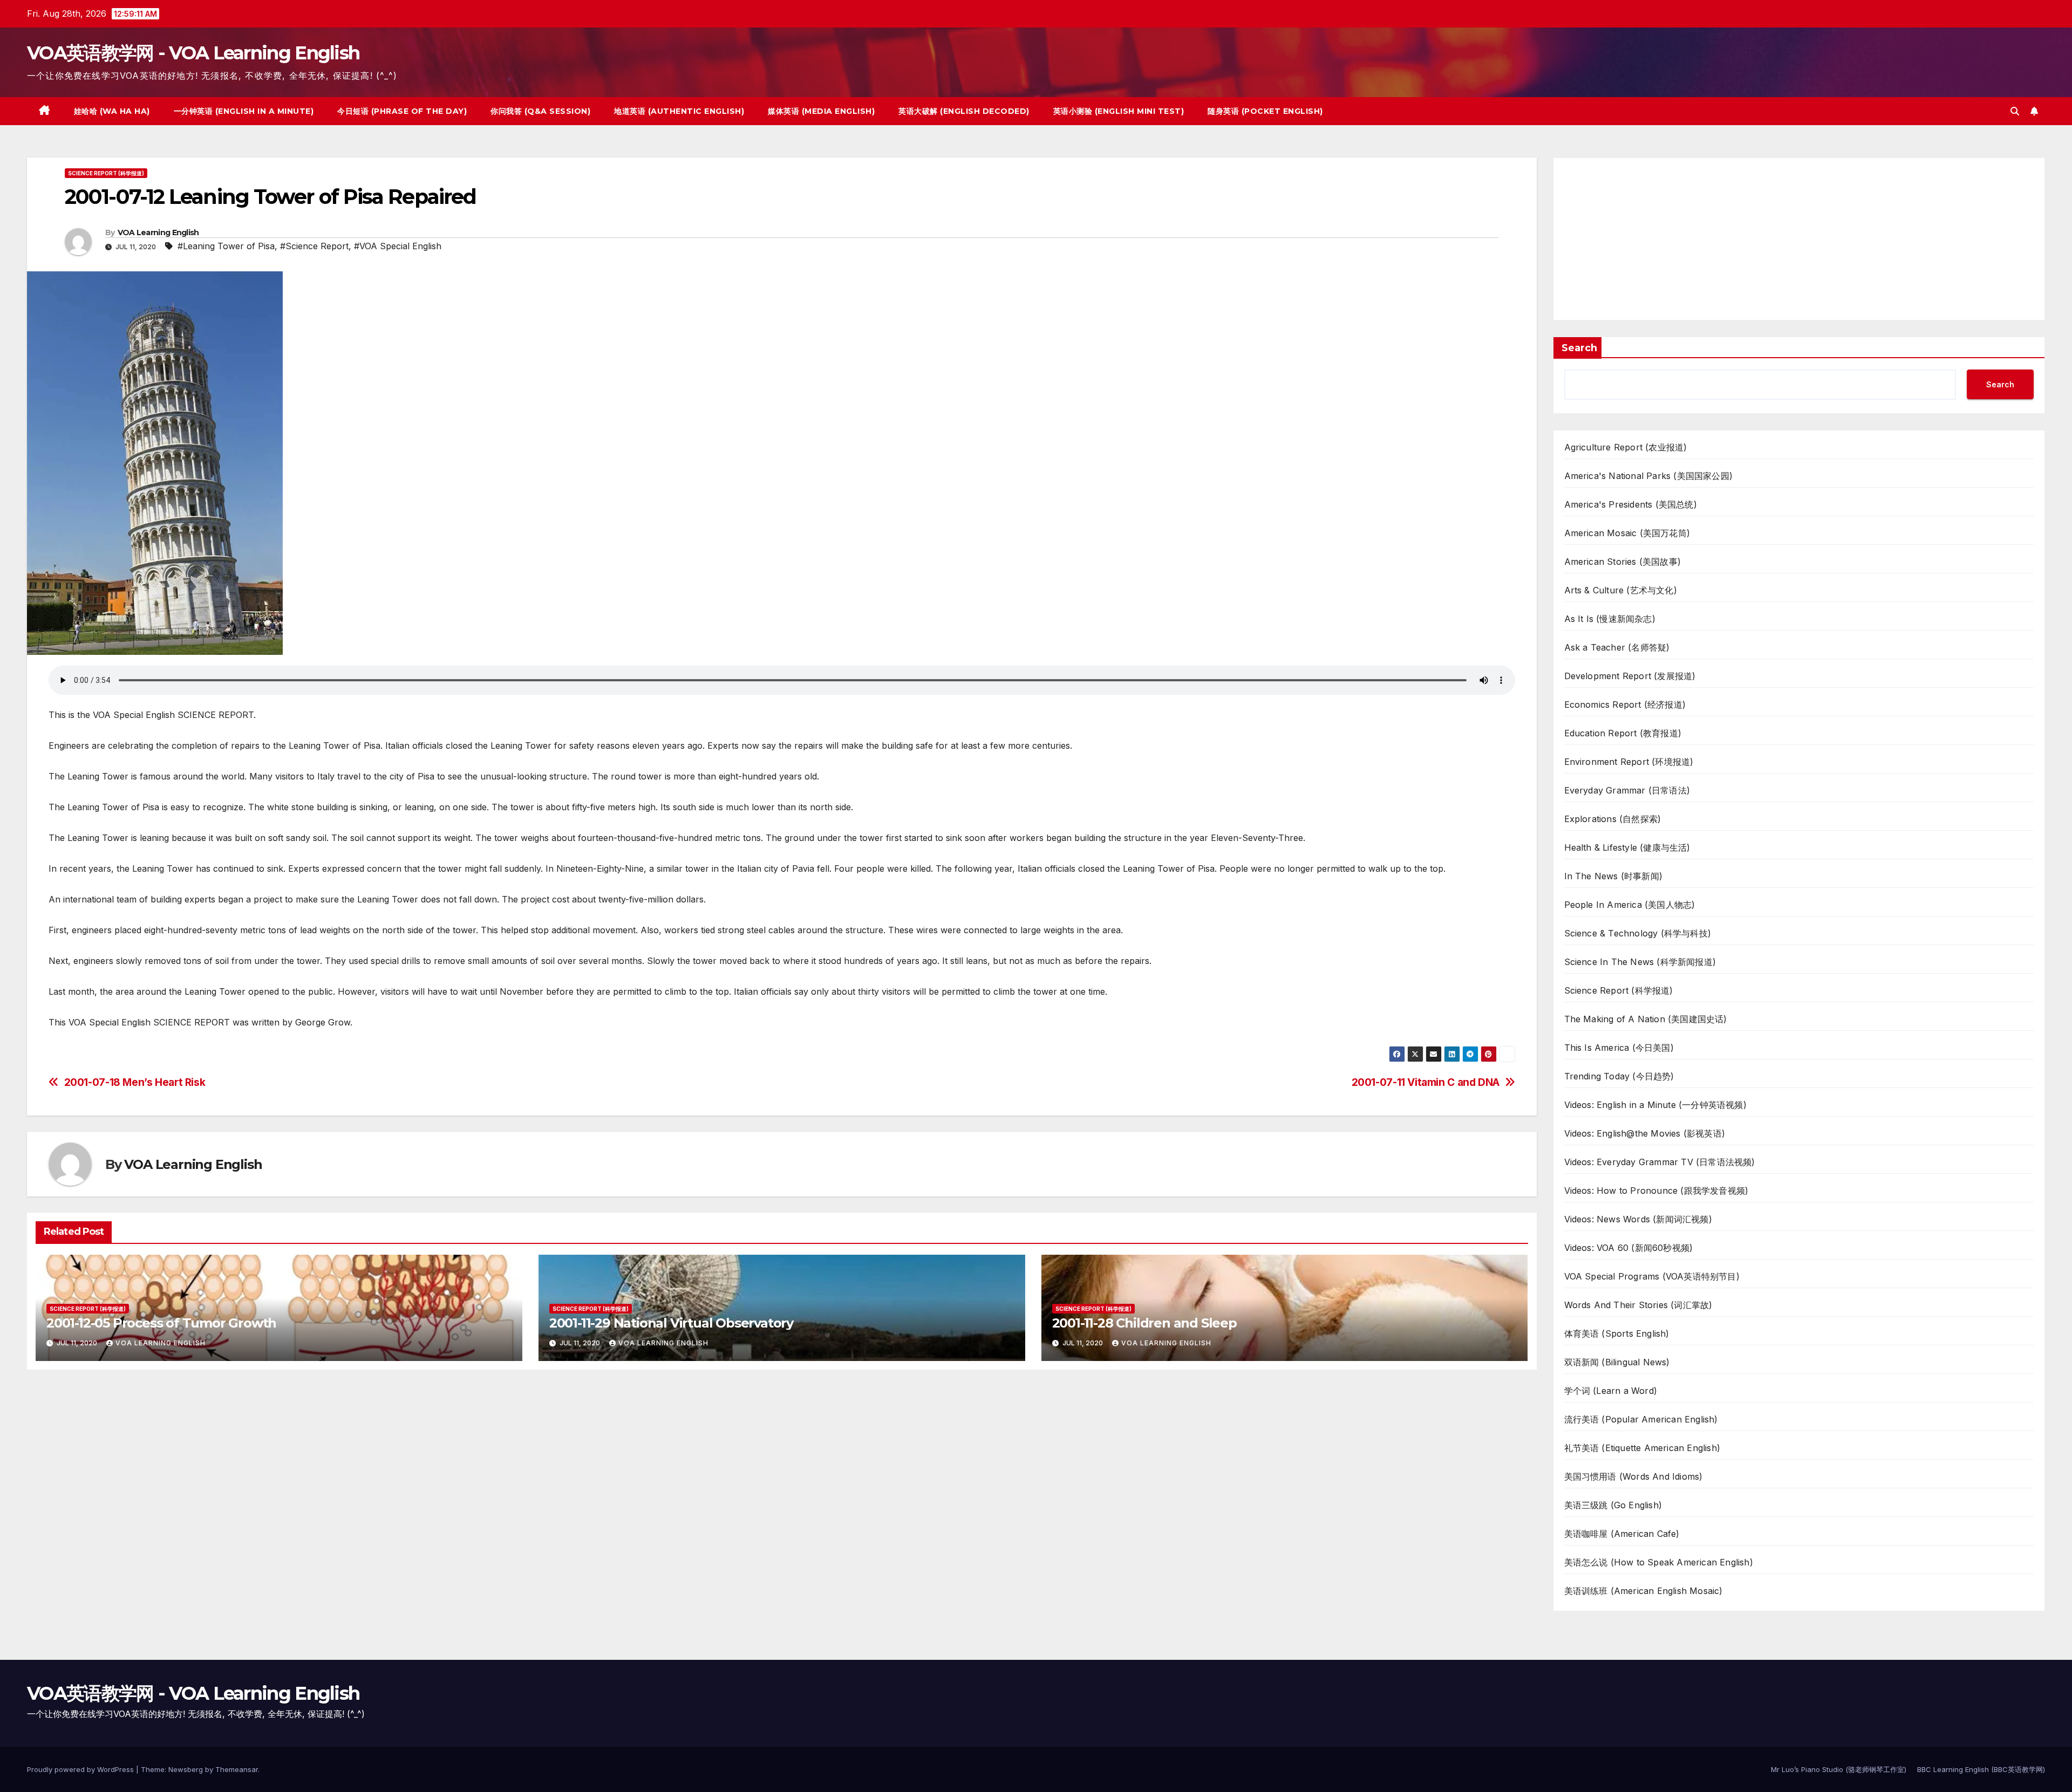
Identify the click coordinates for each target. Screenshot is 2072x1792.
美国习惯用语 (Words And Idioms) (1634, 1476)
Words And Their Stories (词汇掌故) (1638, 1305)
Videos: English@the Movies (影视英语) (1645, 1133)
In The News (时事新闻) (1614, 876)
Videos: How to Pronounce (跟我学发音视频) (1657, 1191)
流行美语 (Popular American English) (1641, 1419)
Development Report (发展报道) (1630, 676)
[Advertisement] (1799, 239)
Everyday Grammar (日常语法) (1627, 790)
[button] (2015, 111)
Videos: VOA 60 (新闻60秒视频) (1629, 1248)
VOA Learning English (158, 232)
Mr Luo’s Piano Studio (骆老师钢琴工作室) (1839, 1769)
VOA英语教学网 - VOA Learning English (193, 53)
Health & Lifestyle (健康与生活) (1627, 847)
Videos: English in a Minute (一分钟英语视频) (1655, 1105)
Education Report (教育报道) (1623, 733)
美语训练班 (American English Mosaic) (1644, 1591)
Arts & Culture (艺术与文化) (1621, 590)
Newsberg (186, 1769)
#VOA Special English (398, 246)
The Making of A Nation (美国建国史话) (1646, 1019)
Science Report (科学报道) (106, 173)
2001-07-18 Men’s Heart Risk (135, 1082)
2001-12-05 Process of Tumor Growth (161, 1323)
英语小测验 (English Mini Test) (1119, 111)
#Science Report (314, 246)
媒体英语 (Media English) (821, 111)
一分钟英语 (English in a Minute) (244, 111)
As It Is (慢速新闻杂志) (1610, 619)
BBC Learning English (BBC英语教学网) (1981, 1769)
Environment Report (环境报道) (1629, 762)
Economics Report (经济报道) (1625, 705)
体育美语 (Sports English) (1617, 1333)
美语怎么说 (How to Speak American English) (1659, 1562)
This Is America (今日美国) (1619, 1048)
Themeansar (237, 1769)
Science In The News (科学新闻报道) (1640, 962)
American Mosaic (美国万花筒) (1627, 533)
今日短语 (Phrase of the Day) (402, 111)
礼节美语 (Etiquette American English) (1642, 1448)
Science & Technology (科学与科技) (1638, 933)
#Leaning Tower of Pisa (226, 246)
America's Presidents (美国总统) (1631, 504)
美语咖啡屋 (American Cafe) (1622, 1534)
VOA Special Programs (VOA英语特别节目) (1652, 1276)
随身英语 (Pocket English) (1265, 111)
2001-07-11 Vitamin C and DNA (1426, 1082)
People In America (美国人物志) (1630, 905)
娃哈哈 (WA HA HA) (112, 111)
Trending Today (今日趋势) (1619, 1076)
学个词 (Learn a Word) (1611, 1391)
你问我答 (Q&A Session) (540, 111)
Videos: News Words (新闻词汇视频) (1638, 1219)
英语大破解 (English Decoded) (964, 111)
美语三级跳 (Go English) (1613, 1505)
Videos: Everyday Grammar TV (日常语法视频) (1660, 1162)
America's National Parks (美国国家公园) (1649, 476)
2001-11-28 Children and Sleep (1144, 1323)
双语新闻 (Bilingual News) (1617, 1362)
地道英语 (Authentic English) (679, 111)
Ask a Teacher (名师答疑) (1617, 647)
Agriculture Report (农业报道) (1626, 447)
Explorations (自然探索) (1613, 819)
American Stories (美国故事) (1623, 562)
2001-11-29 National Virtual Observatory (671, 1323)
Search (1579, 348)
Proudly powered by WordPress (81, 1769)
